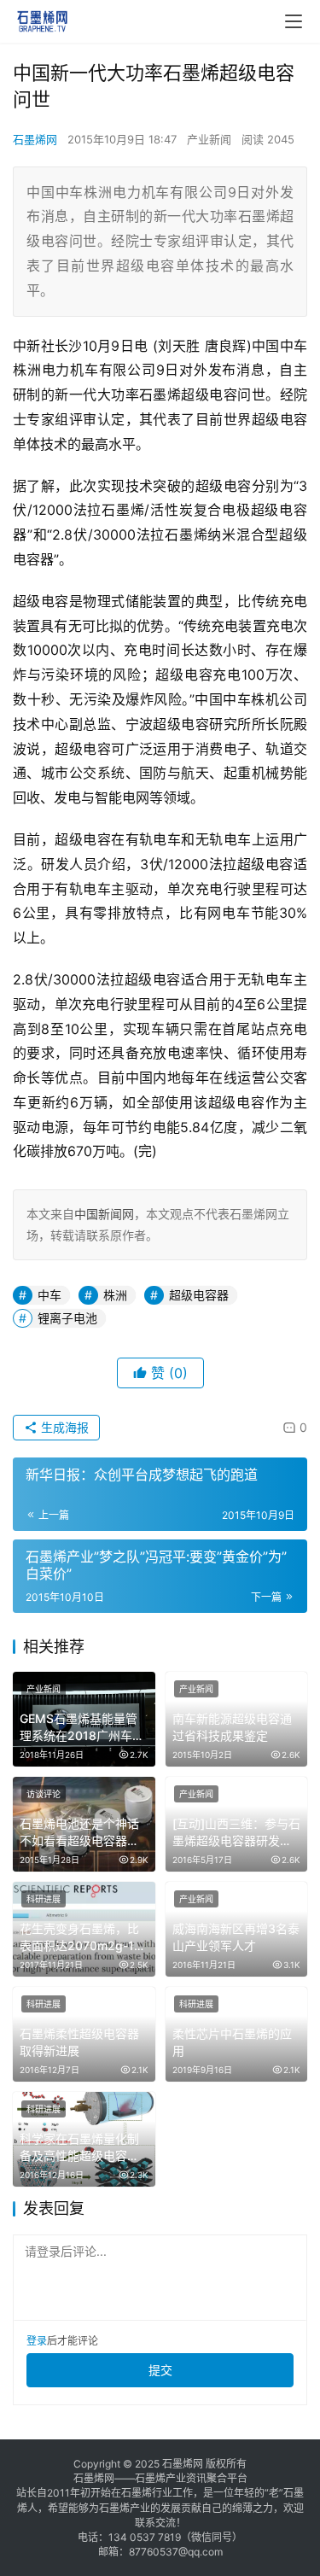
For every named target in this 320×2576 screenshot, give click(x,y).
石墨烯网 (35, 139)
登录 (37, 2341)
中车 (49, 1295)
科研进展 (44, 1899)
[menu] (294, 21)
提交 (160, 2370)
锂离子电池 (67, 1318)
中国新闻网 (104, 1214)
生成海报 (63, 1427)
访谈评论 (44, 1794)
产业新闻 (209, 139)
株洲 (115, 1295)
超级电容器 (199, 1295)
